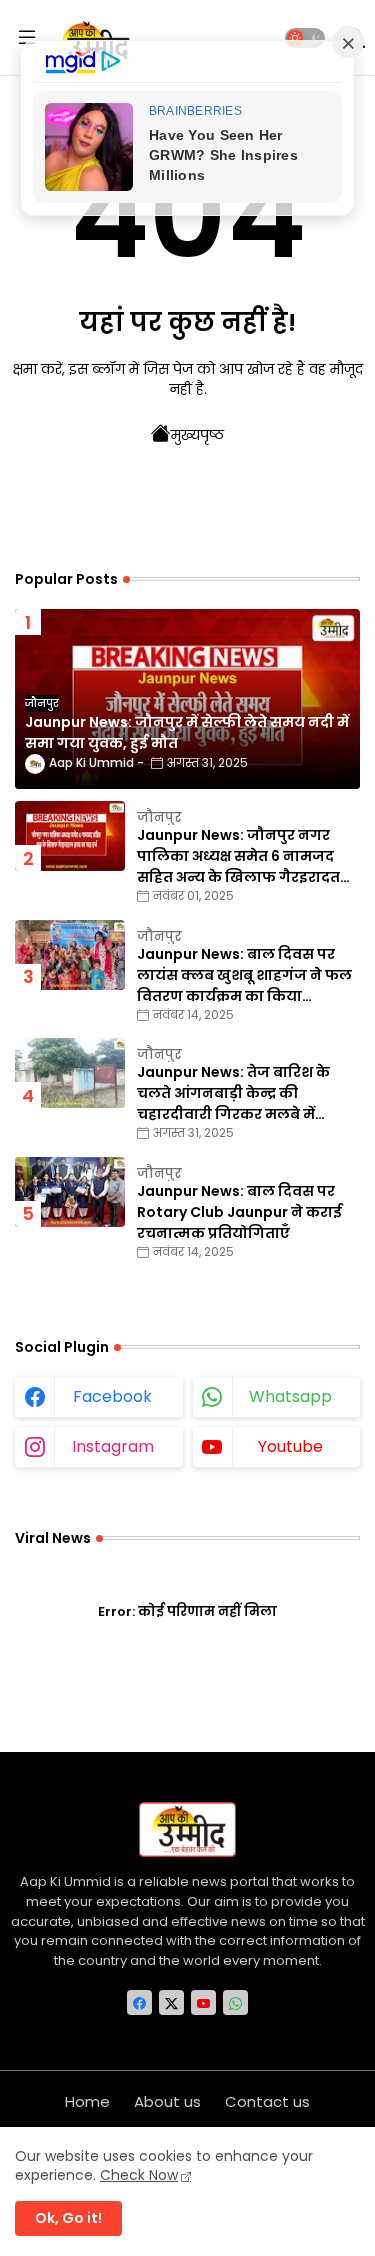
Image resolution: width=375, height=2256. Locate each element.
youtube (290, 1446)
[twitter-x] (171, 2002)
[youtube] (203, 2002)
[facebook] (139, 2002)
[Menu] (27, 38)
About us (167, 2101)
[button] (305, 38)
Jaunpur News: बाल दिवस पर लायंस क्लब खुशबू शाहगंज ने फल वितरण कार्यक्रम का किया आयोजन (244, 975)
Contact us (267, 2101)
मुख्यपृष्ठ (197, 435)
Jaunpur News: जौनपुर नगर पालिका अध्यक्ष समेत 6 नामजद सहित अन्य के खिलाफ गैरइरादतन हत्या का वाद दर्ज (244, 856)
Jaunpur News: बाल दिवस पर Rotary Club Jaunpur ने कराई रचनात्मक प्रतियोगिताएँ (239, 1212)
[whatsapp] (235, 2002)
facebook (112, 1396)
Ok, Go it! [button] (68, 2218)
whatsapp (290, 1396)
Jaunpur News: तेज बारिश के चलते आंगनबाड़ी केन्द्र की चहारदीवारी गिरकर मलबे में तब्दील (233, 1093)
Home (87, 2101)
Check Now (139, 2175)
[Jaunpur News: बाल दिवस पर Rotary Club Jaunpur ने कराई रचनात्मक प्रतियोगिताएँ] (70, 1192)
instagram (113, 1446)
